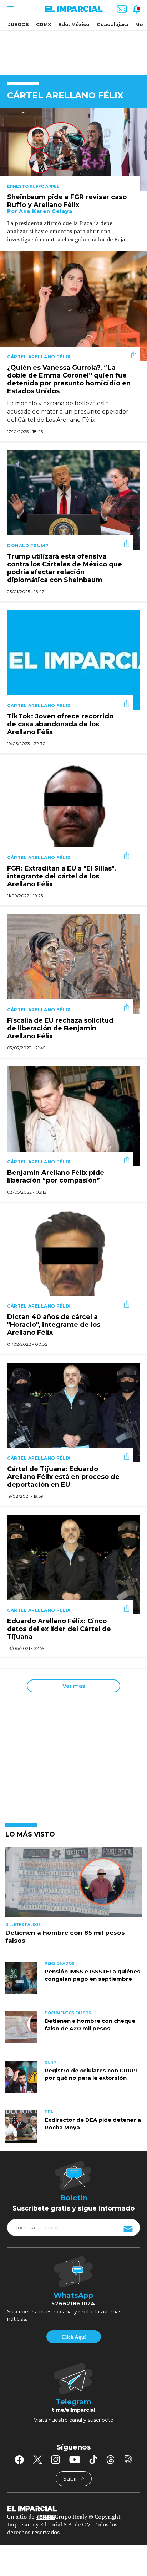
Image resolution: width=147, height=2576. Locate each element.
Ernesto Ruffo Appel (33, 186)
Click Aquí (73, 2337)
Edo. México (74, 24)
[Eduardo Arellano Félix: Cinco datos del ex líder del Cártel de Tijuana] (73, 1564)
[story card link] (73, 149)
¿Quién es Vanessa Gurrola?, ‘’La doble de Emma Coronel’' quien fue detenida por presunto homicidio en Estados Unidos (69, 380)
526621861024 (73, 2304)
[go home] (73, 2508)
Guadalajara (112, 24)
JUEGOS (19, 24)
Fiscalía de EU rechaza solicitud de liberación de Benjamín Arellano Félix (60, 1029)
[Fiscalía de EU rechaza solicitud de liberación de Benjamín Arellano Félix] (73, 963)
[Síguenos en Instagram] (56, 2460)
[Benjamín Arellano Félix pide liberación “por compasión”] (73, 1115)
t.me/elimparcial (73, 2410)
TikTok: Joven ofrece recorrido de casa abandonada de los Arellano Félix (60, 724)
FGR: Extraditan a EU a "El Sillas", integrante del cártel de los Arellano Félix (62, 877)
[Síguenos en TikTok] (93, 2460)
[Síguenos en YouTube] (75, 2460)
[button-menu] (10, 9)
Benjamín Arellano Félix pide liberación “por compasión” (56, 1177)
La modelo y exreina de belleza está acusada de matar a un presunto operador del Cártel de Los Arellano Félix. (68, 412)
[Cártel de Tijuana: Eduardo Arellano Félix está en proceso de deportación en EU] (73, 1412)
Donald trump (28, 546)
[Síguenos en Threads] (111, 2460)
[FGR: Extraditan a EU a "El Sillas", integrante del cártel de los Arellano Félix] (73, 811)
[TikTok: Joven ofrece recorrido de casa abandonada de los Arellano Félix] (73, 659)
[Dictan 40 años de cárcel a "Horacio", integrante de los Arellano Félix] (73, 1260)
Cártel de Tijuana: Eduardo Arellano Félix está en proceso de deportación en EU (63, 1477)
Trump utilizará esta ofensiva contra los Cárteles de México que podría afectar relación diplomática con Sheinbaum (65, 568)
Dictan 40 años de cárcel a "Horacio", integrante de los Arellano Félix (54, 1325)
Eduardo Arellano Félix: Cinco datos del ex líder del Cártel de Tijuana (59, 1629)
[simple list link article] (73, 1885)
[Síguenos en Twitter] (37, 2460)
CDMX (44, 24)
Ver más (74, 1686)
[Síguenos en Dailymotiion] (128, 2459)
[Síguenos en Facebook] (19, 2460)
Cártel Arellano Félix (39, 357)
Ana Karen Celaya (46, 211)
